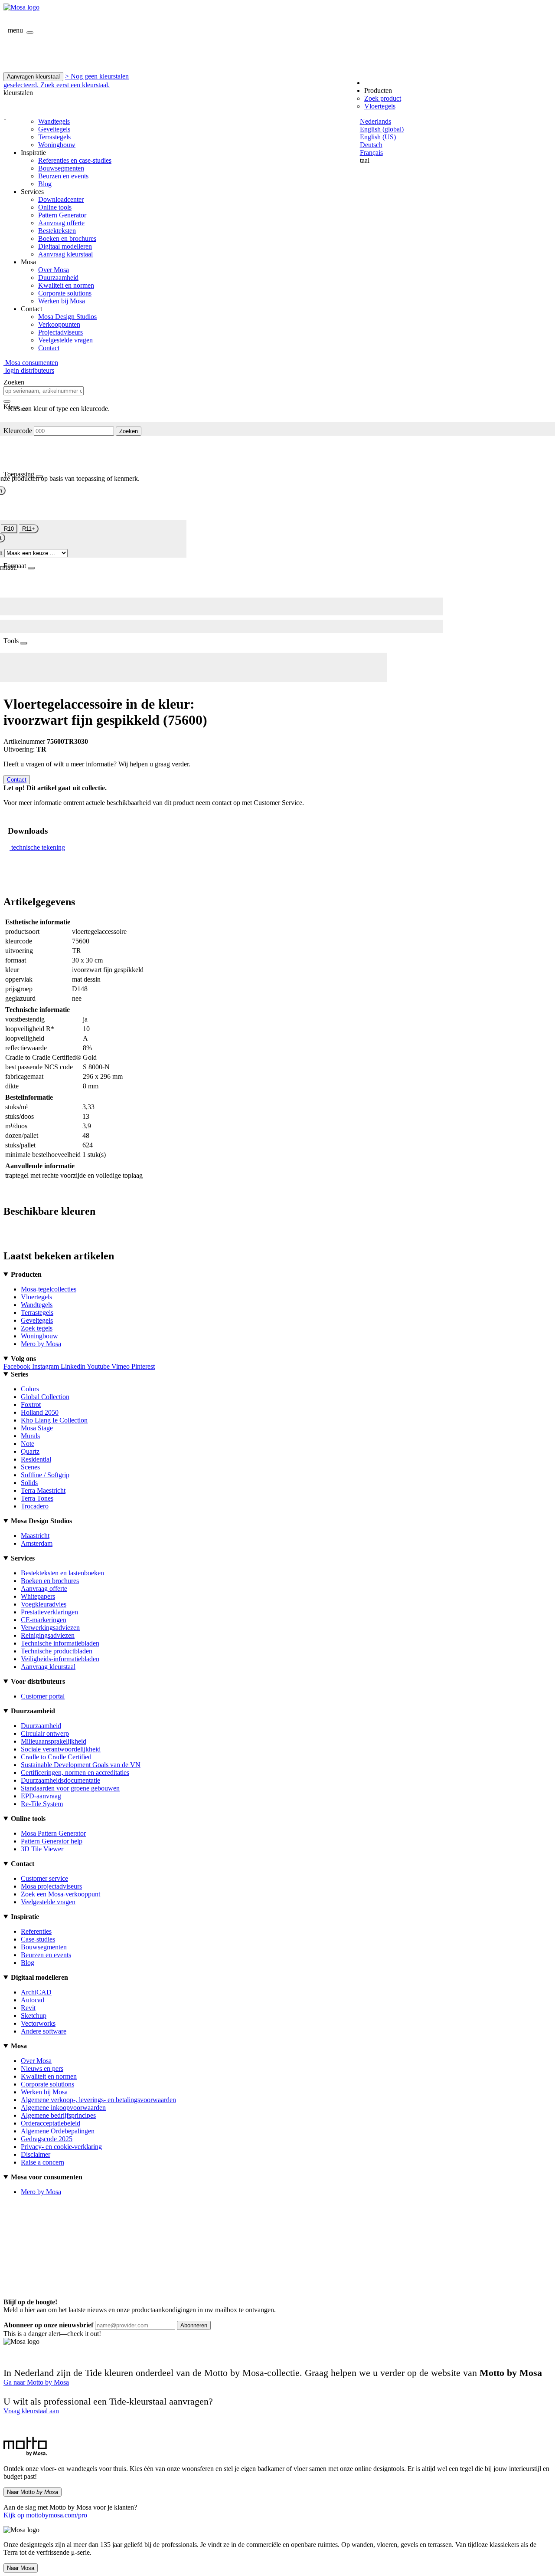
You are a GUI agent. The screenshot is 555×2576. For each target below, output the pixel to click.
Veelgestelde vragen (65, 340)
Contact (49, 348)
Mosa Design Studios (67, 317)
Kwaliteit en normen (66, 285)
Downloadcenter (61, 199)
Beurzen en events (63, 176)
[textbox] (44, 391)
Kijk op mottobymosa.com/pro (45, 2515)
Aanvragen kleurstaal (33, 77)
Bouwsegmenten (61, 168)
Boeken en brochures (67, 238)
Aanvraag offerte (61, 223)
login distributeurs (29, 370)
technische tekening (38, 847)
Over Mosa (54, 270)
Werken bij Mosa (62, 301)
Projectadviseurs (60, 332)
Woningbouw (57, 145)
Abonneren (194, 2325)
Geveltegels (54, 129)
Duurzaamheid (58, 278)
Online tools (55, 207)
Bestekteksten (57, 231)
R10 (9, 529)
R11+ (29, 529)
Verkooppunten (59, 324)
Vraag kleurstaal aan (31, 2411)
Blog (45, 184)
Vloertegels (380, 106)
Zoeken (129, 431)
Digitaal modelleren (65, 246)
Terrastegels (54, 137)
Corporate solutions (65, 293)
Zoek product (383, 98)
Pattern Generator (62, 215)
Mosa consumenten (31, 363)
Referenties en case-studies (75, 160)
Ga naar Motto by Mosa (36, 2382)
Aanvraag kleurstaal (65, 254)
